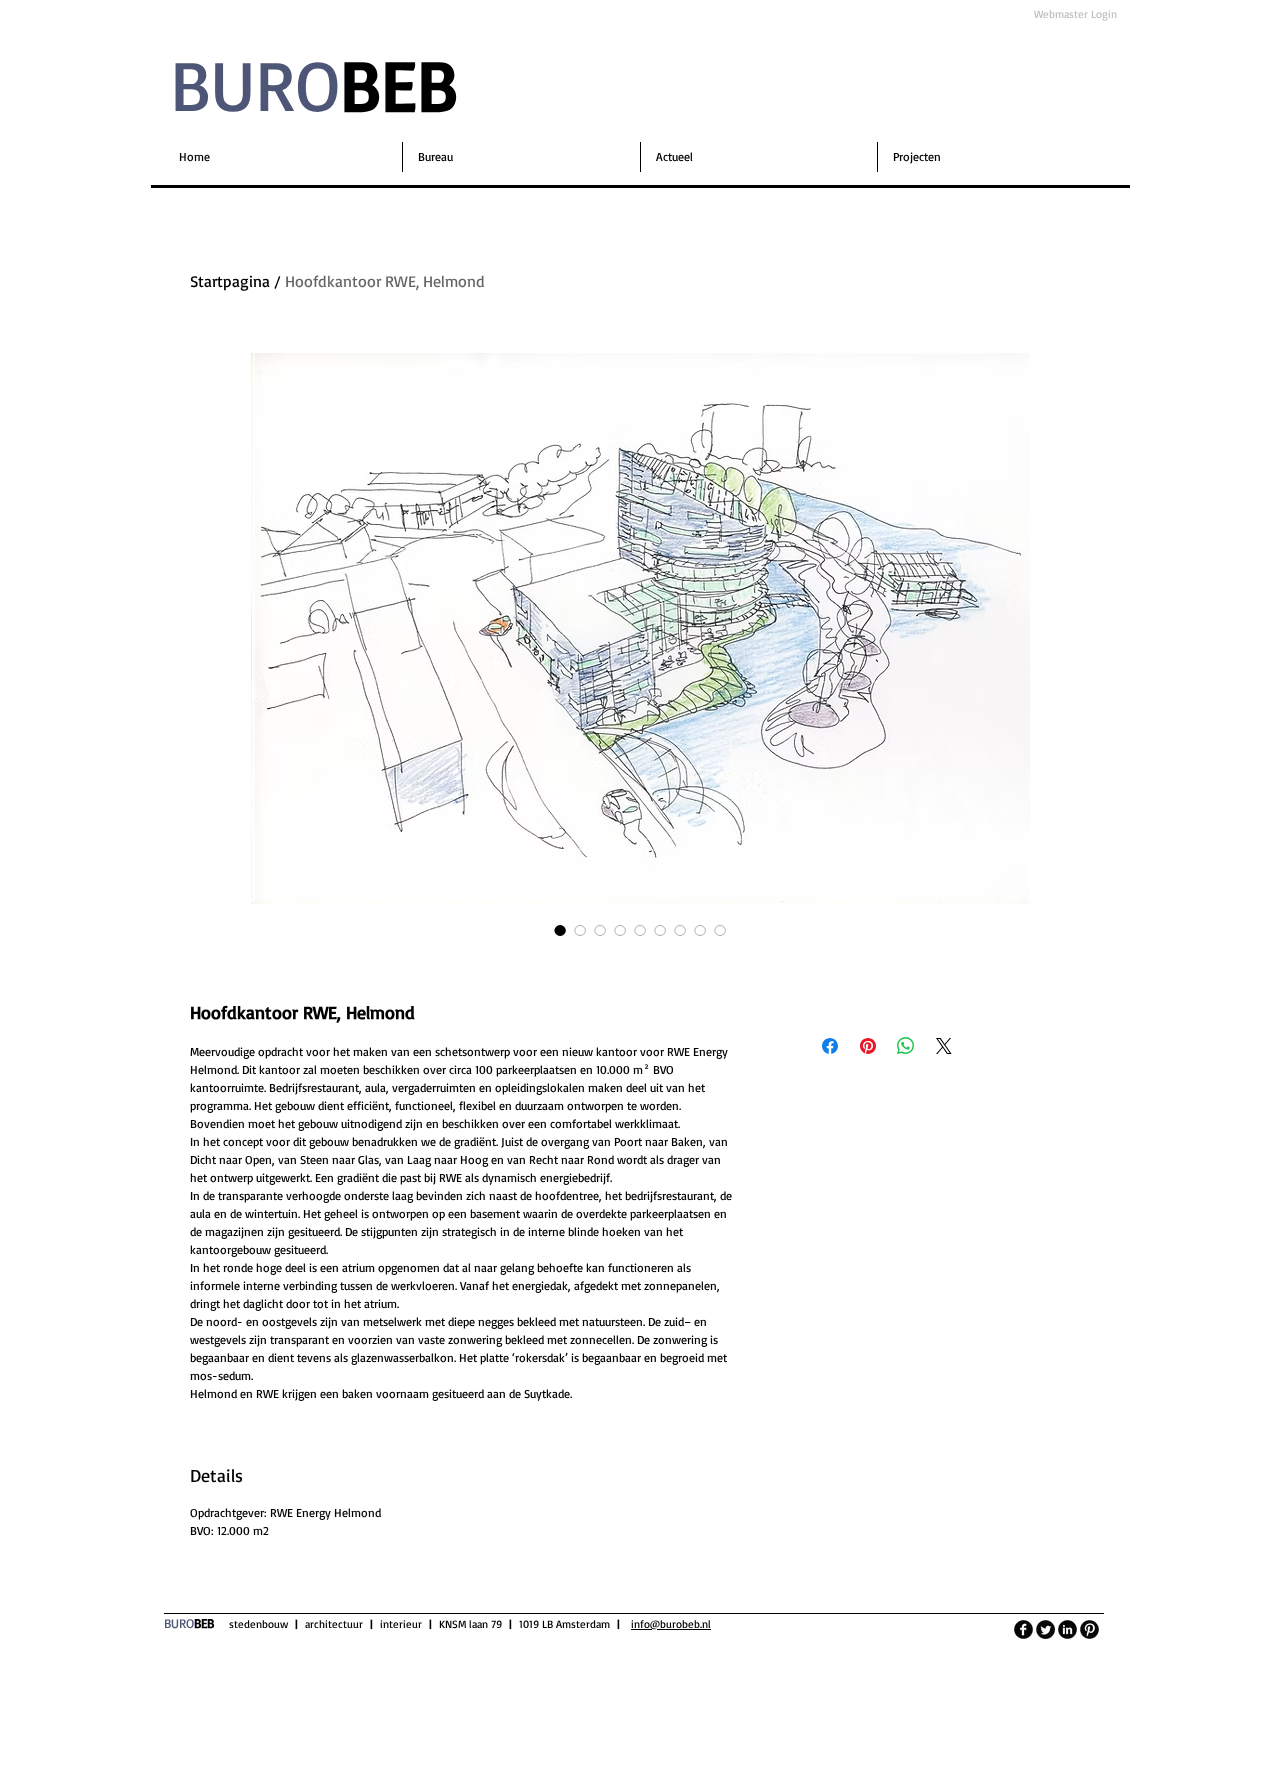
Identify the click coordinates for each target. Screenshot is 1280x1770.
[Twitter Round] (1045, 1629)
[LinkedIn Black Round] (1067, 1629)
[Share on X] (944, 1046)
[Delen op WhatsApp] (906, 1046)
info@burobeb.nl (671, 1624)
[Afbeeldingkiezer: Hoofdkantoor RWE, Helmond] (560, 930)
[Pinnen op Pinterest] (868, 1046)
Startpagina (230, 281)
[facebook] (1023, 1629)
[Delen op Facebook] (830, 1046)
